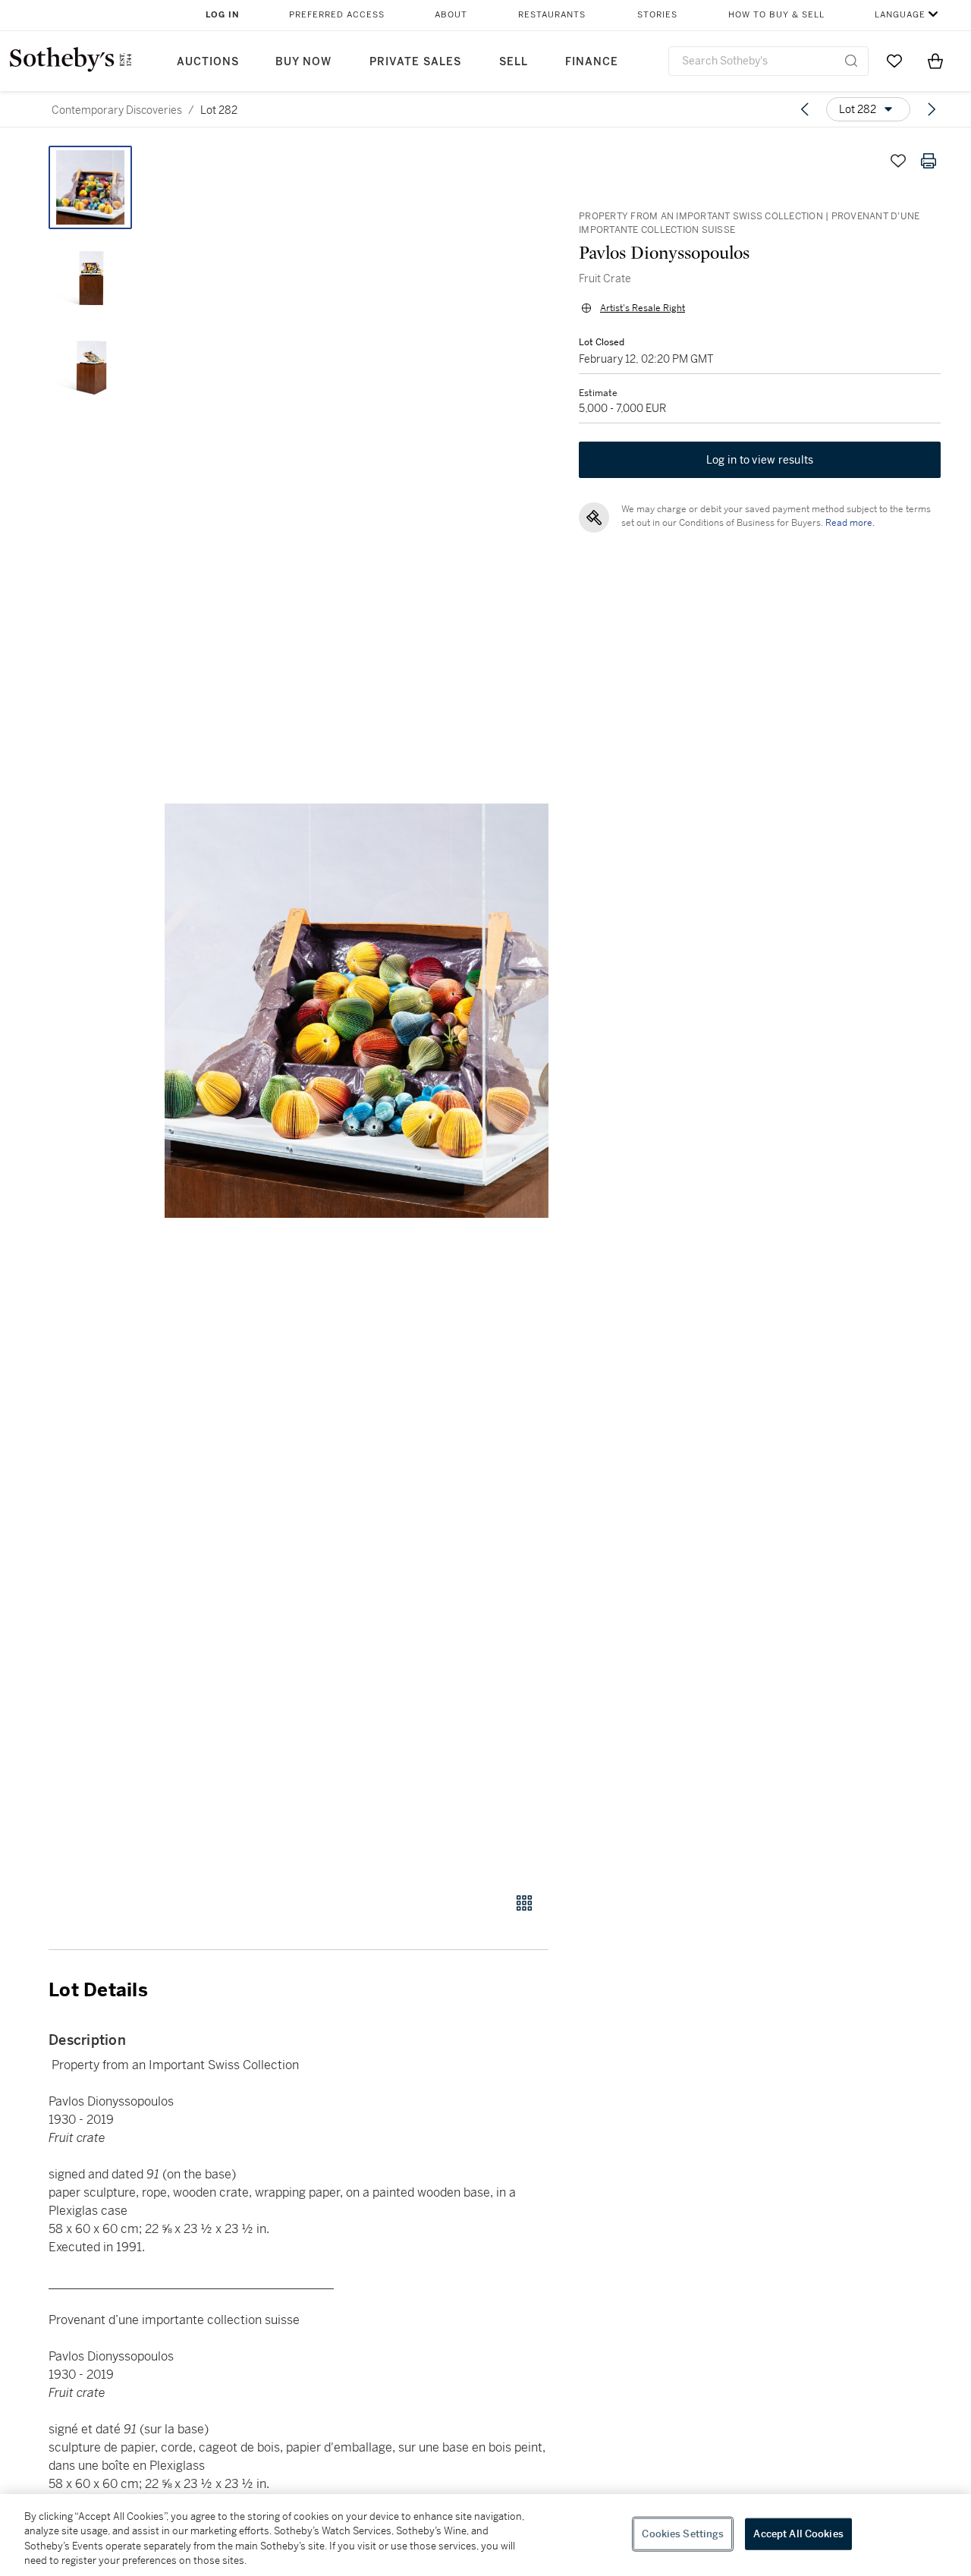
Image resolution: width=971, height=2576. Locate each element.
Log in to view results (760, 460)
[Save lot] (898, 161)
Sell (514, 62)
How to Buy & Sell (776, 15)
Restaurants (552, 15)
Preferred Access (337, 15)
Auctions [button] (208, 62)
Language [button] (900, 15)
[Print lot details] (929, 161)
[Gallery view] (524, 1903)
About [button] (451, 15)
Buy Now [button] (303, 62)
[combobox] (768, 61)
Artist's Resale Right (643, 308)
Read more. (850, 523)
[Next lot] (932, 109)
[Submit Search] (851, 61)
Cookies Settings (683, 2534)
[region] (485, 2535)
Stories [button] (657, 15)
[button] (357, 1011)
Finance (592, 62)
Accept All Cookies (798, 2534)
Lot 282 (219, 110)
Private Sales (415, 62)
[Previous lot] (805, 109)
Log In (223, 15)
